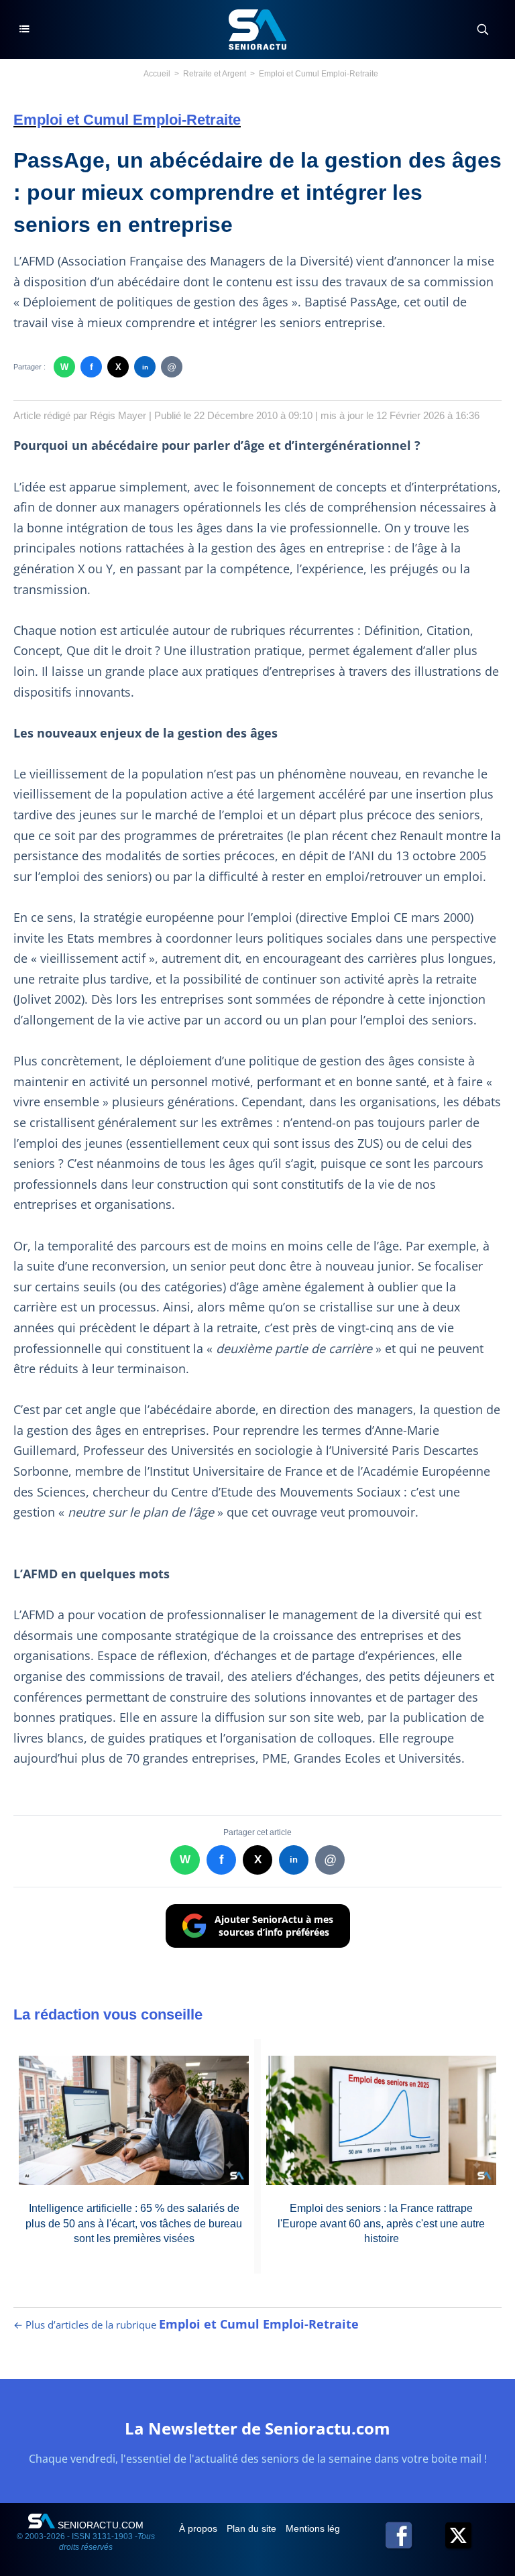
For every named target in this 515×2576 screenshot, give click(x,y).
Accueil (157, 74)
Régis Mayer (118, 415)
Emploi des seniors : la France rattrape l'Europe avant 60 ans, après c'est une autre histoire (381, 2223)
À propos (199, 2528)
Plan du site (253, 2528)
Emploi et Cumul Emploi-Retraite (319, 74)
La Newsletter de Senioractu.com (257, 2428)
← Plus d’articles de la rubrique (186, 2325)
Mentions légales (323, 2528)
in (145, 367)
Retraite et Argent (215, 74)
